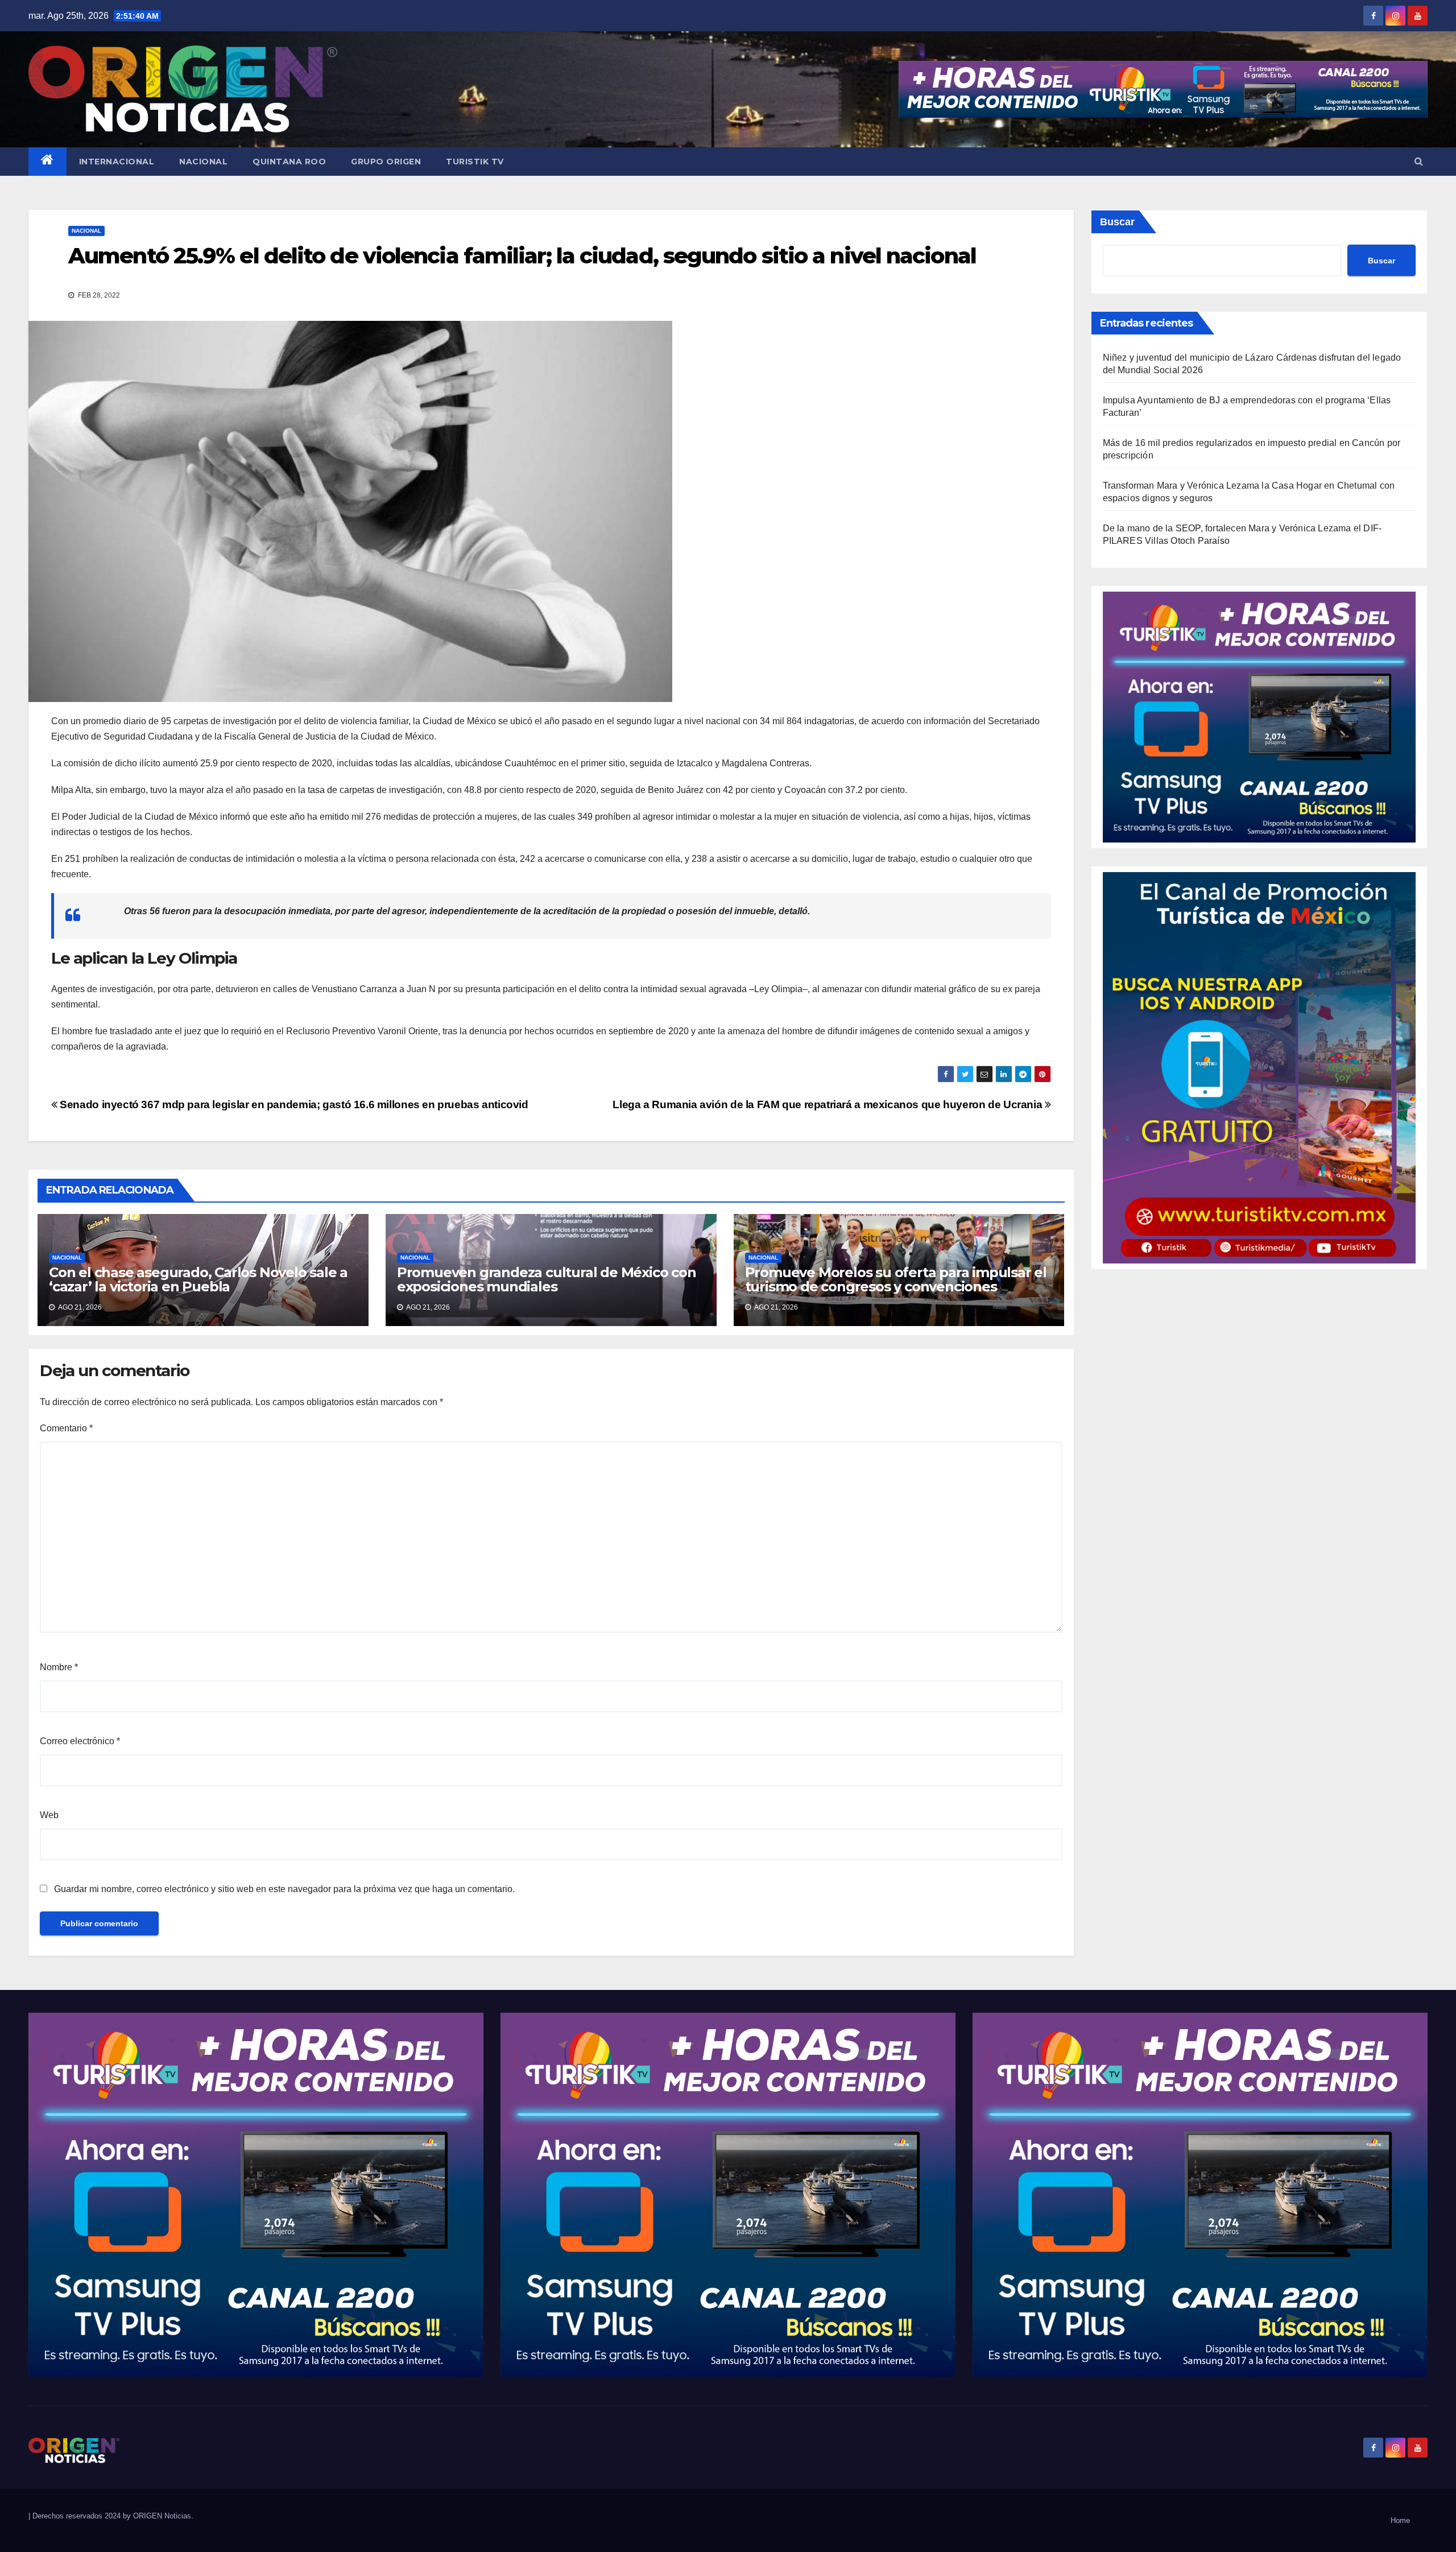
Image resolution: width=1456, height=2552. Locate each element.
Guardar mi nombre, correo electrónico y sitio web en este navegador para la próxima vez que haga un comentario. (284, 1889)
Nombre (59, 1667)
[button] (1419, 161)
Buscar (1117, 222)
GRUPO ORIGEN (386, 162)
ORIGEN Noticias (162, 2516)
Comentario (66, 1428)
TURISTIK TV (475, 162)
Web (49, 1815)
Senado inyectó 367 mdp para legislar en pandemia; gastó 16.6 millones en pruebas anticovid (293, 1104)
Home (1400, 2520)
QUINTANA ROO (289, 162)
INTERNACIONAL (117, 162)
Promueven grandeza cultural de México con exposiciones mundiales (547, 1279)
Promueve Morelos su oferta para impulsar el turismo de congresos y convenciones (896, 1279)
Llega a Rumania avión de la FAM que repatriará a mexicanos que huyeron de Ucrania (829, 1104)
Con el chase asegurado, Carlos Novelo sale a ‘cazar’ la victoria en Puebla (198, 1279)
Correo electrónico (80, 1741)
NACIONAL (203, 162)
